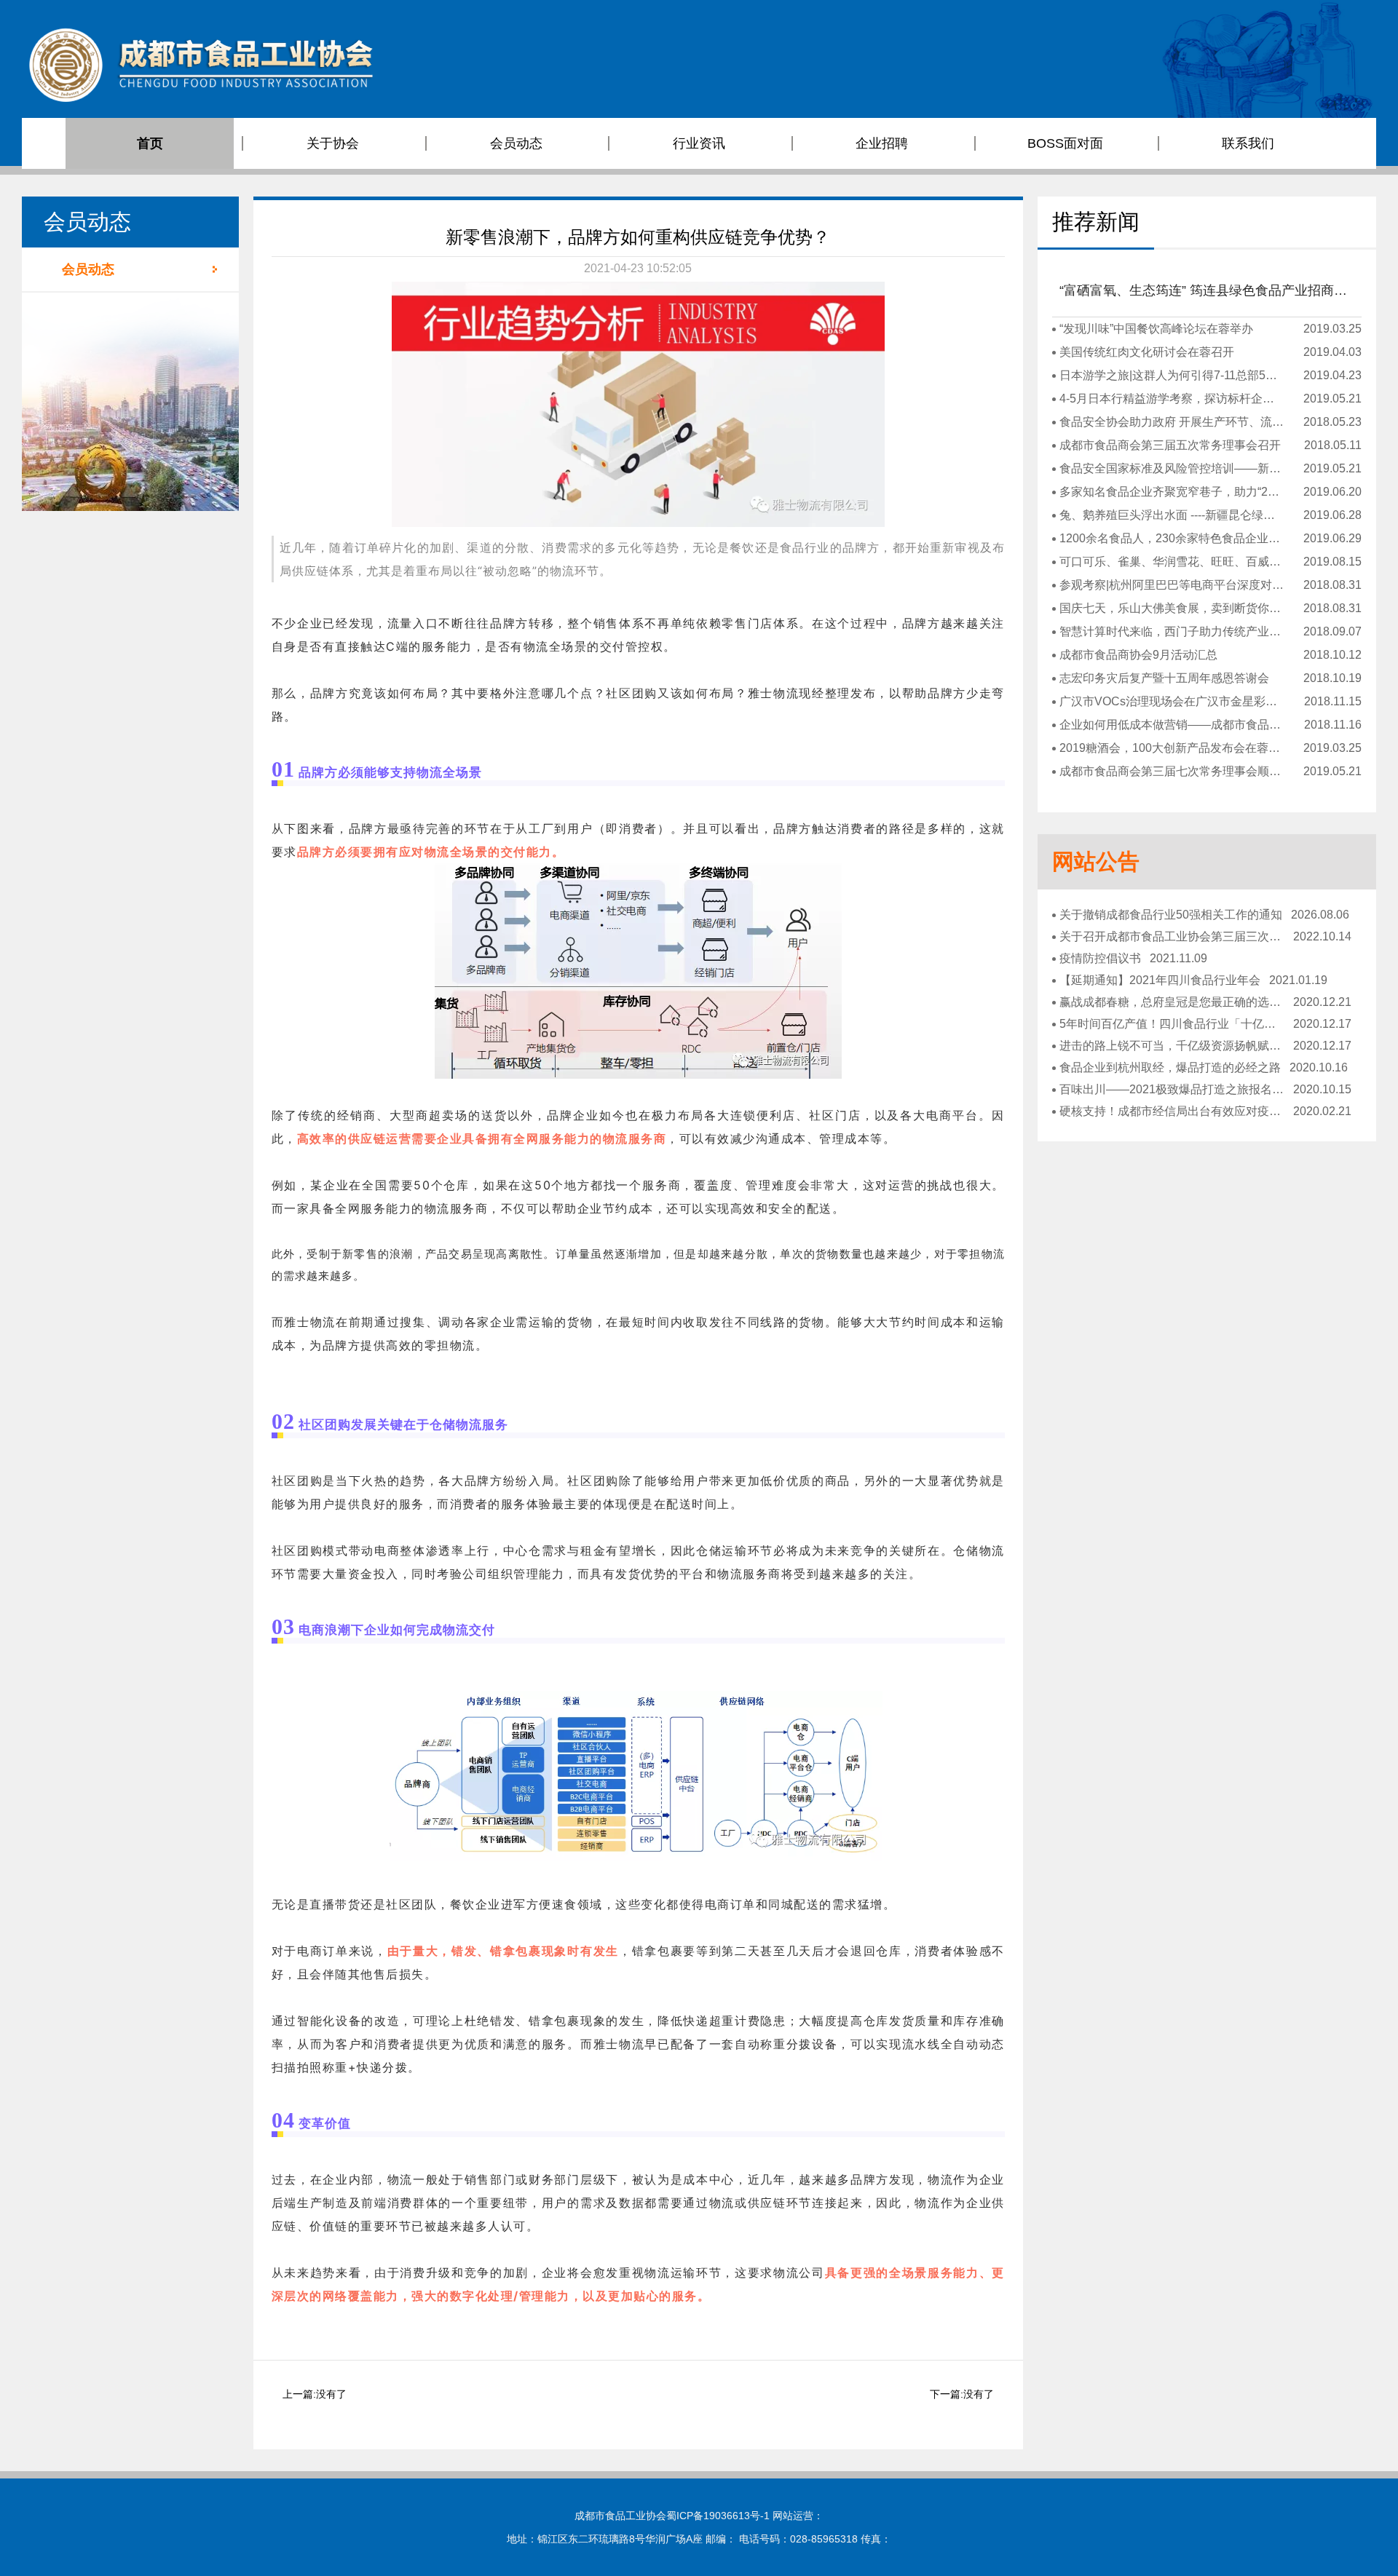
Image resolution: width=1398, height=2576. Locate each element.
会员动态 (88, 269)
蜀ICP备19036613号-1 (718, 2516)
